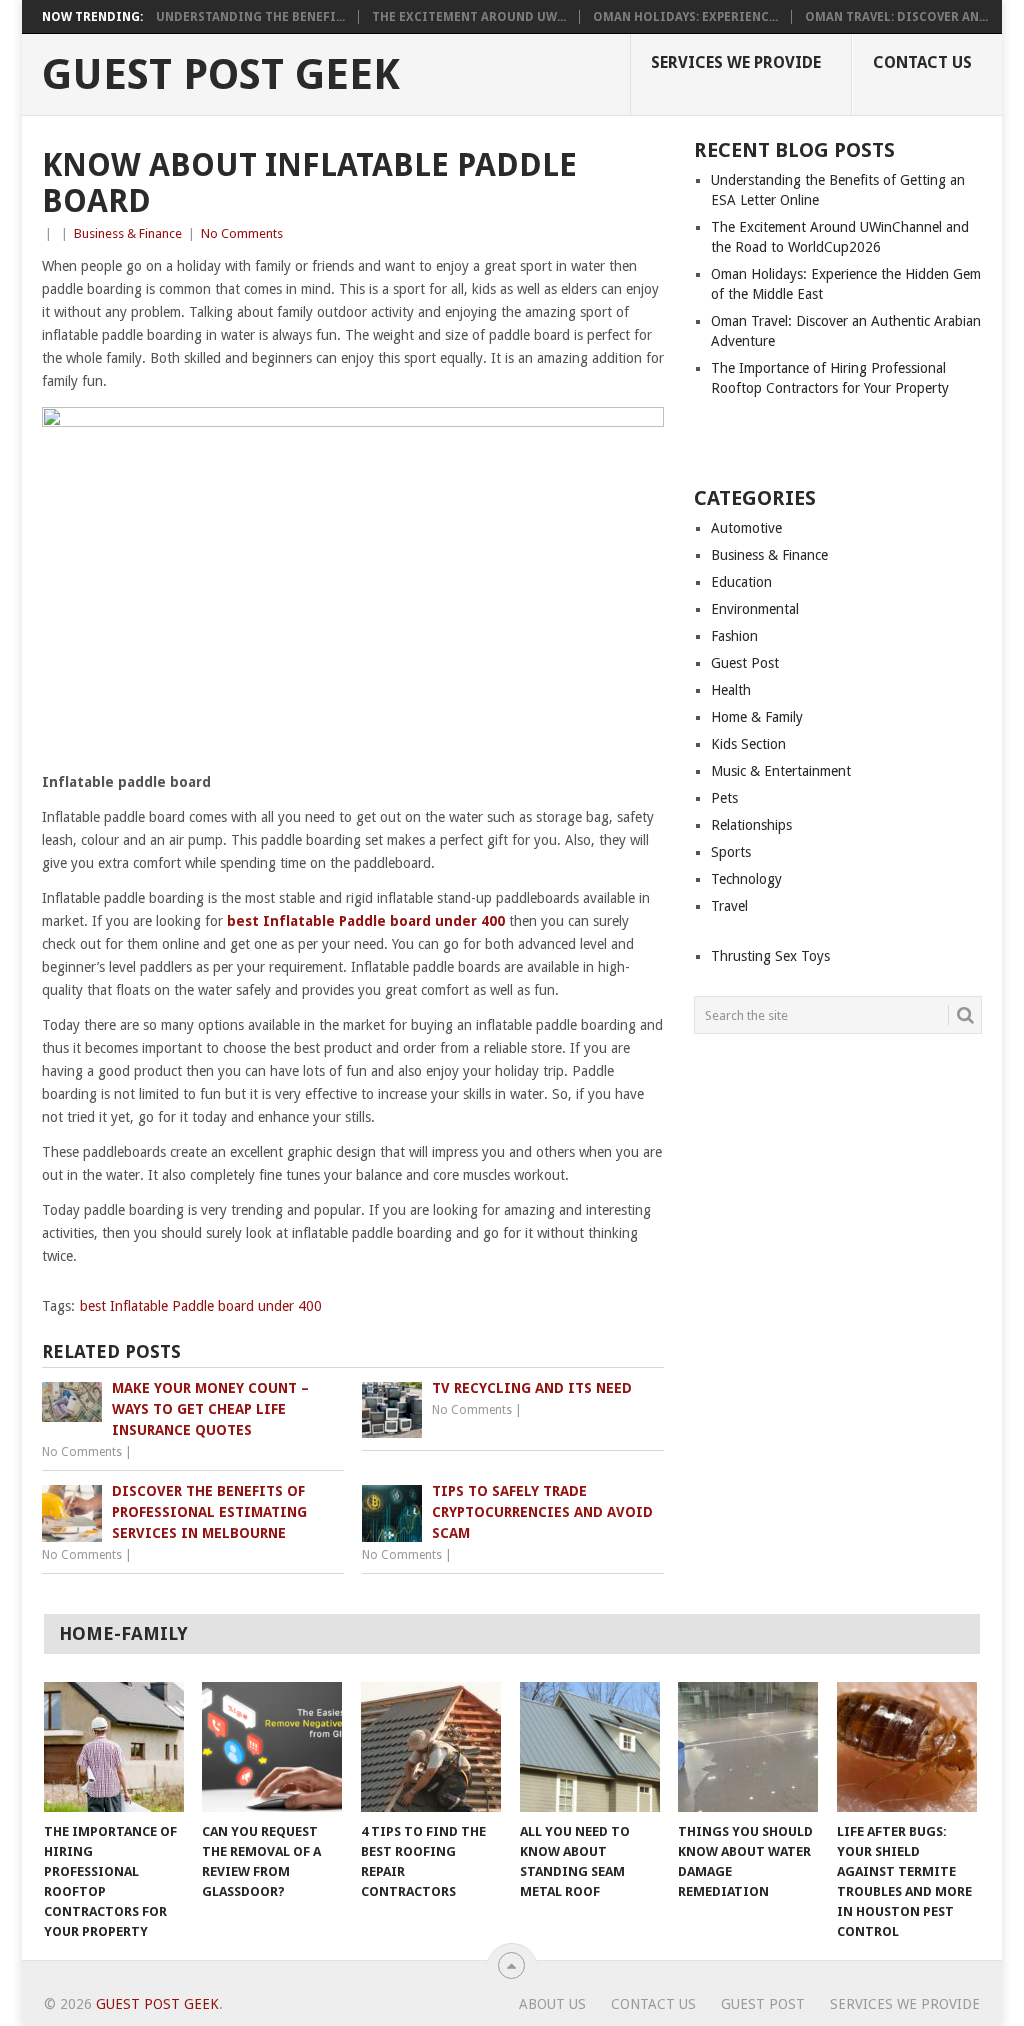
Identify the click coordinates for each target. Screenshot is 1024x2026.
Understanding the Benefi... (250, 17)
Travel (729, 906)
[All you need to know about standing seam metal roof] (590, 1747)
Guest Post (745, 663)
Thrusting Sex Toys (770, 956)
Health (731, 690)
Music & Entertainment (781, 771)
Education (741, 582)
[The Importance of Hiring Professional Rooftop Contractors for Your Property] (114, 1747)
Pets (724, 798)
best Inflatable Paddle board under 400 (201, 1306)
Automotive (746, 528)
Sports (731, 852)
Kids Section (748, 744)
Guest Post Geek (221, 75)
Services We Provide (736, 62)
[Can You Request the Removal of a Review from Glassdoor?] (272, 1747)
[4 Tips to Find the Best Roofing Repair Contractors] (431, 1747)
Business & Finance (128, 233)
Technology (746, 879)
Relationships (751, 825)
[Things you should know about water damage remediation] (748, 1747)
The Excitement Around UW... (469, 17)
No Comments (242, 233)
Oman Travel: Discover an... (896, 17)
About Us (552, 2004)
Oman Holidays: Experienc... (685, 17)
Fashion (734, 636)
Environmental (755, 609)
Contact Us (922, 62)
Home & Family (757, 717)
